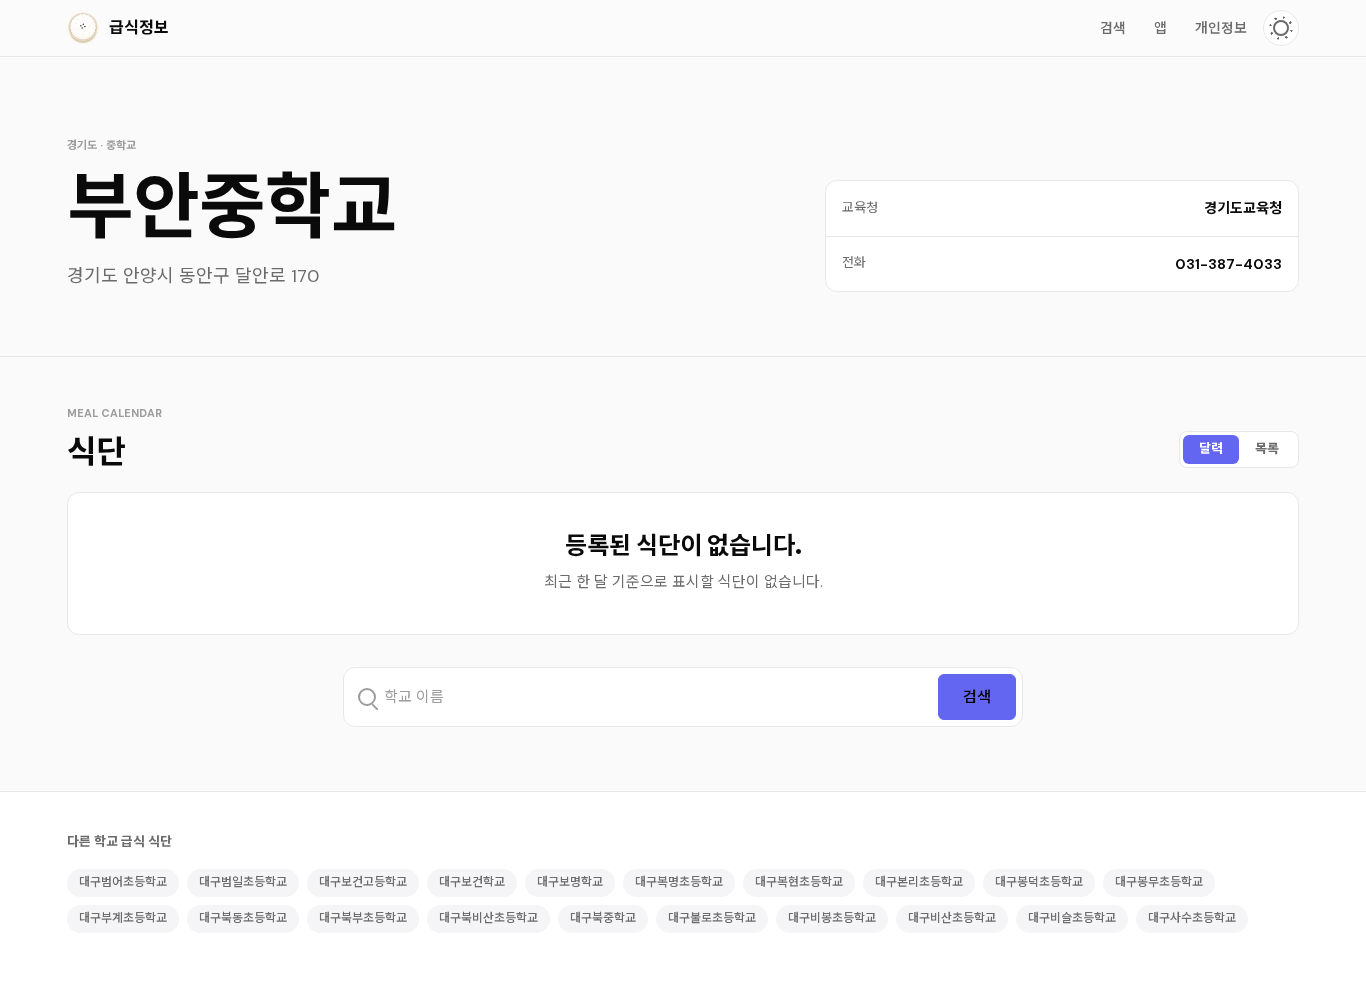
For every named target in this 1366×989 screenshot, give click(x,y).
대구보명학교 (570, 882)
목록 (1267, 448)
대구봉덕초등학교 (1039, 882)
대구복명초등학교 (679, 882)
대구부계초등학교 (123, 918)
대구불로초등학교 (712, 918)
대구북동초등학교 (243, 918)
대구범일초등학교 (243, 882)
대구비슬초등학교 (1072, 918)
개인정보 (1221, 28)
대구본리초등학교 (919, 882)
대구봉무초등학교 (1159, 882)
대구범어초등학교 (123, 882)
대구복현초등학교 (799, 882)
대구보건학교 (472, 882)
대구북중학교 (603, 918)
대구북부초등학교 (363, 918)
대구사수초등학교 (1192, 918)
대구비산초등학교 (952, 918)
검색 (1113, 28)
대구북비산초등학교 (488, 918)
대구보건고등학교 (363, 882)
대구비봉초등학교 (832, 918)
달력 (1211, 448)
